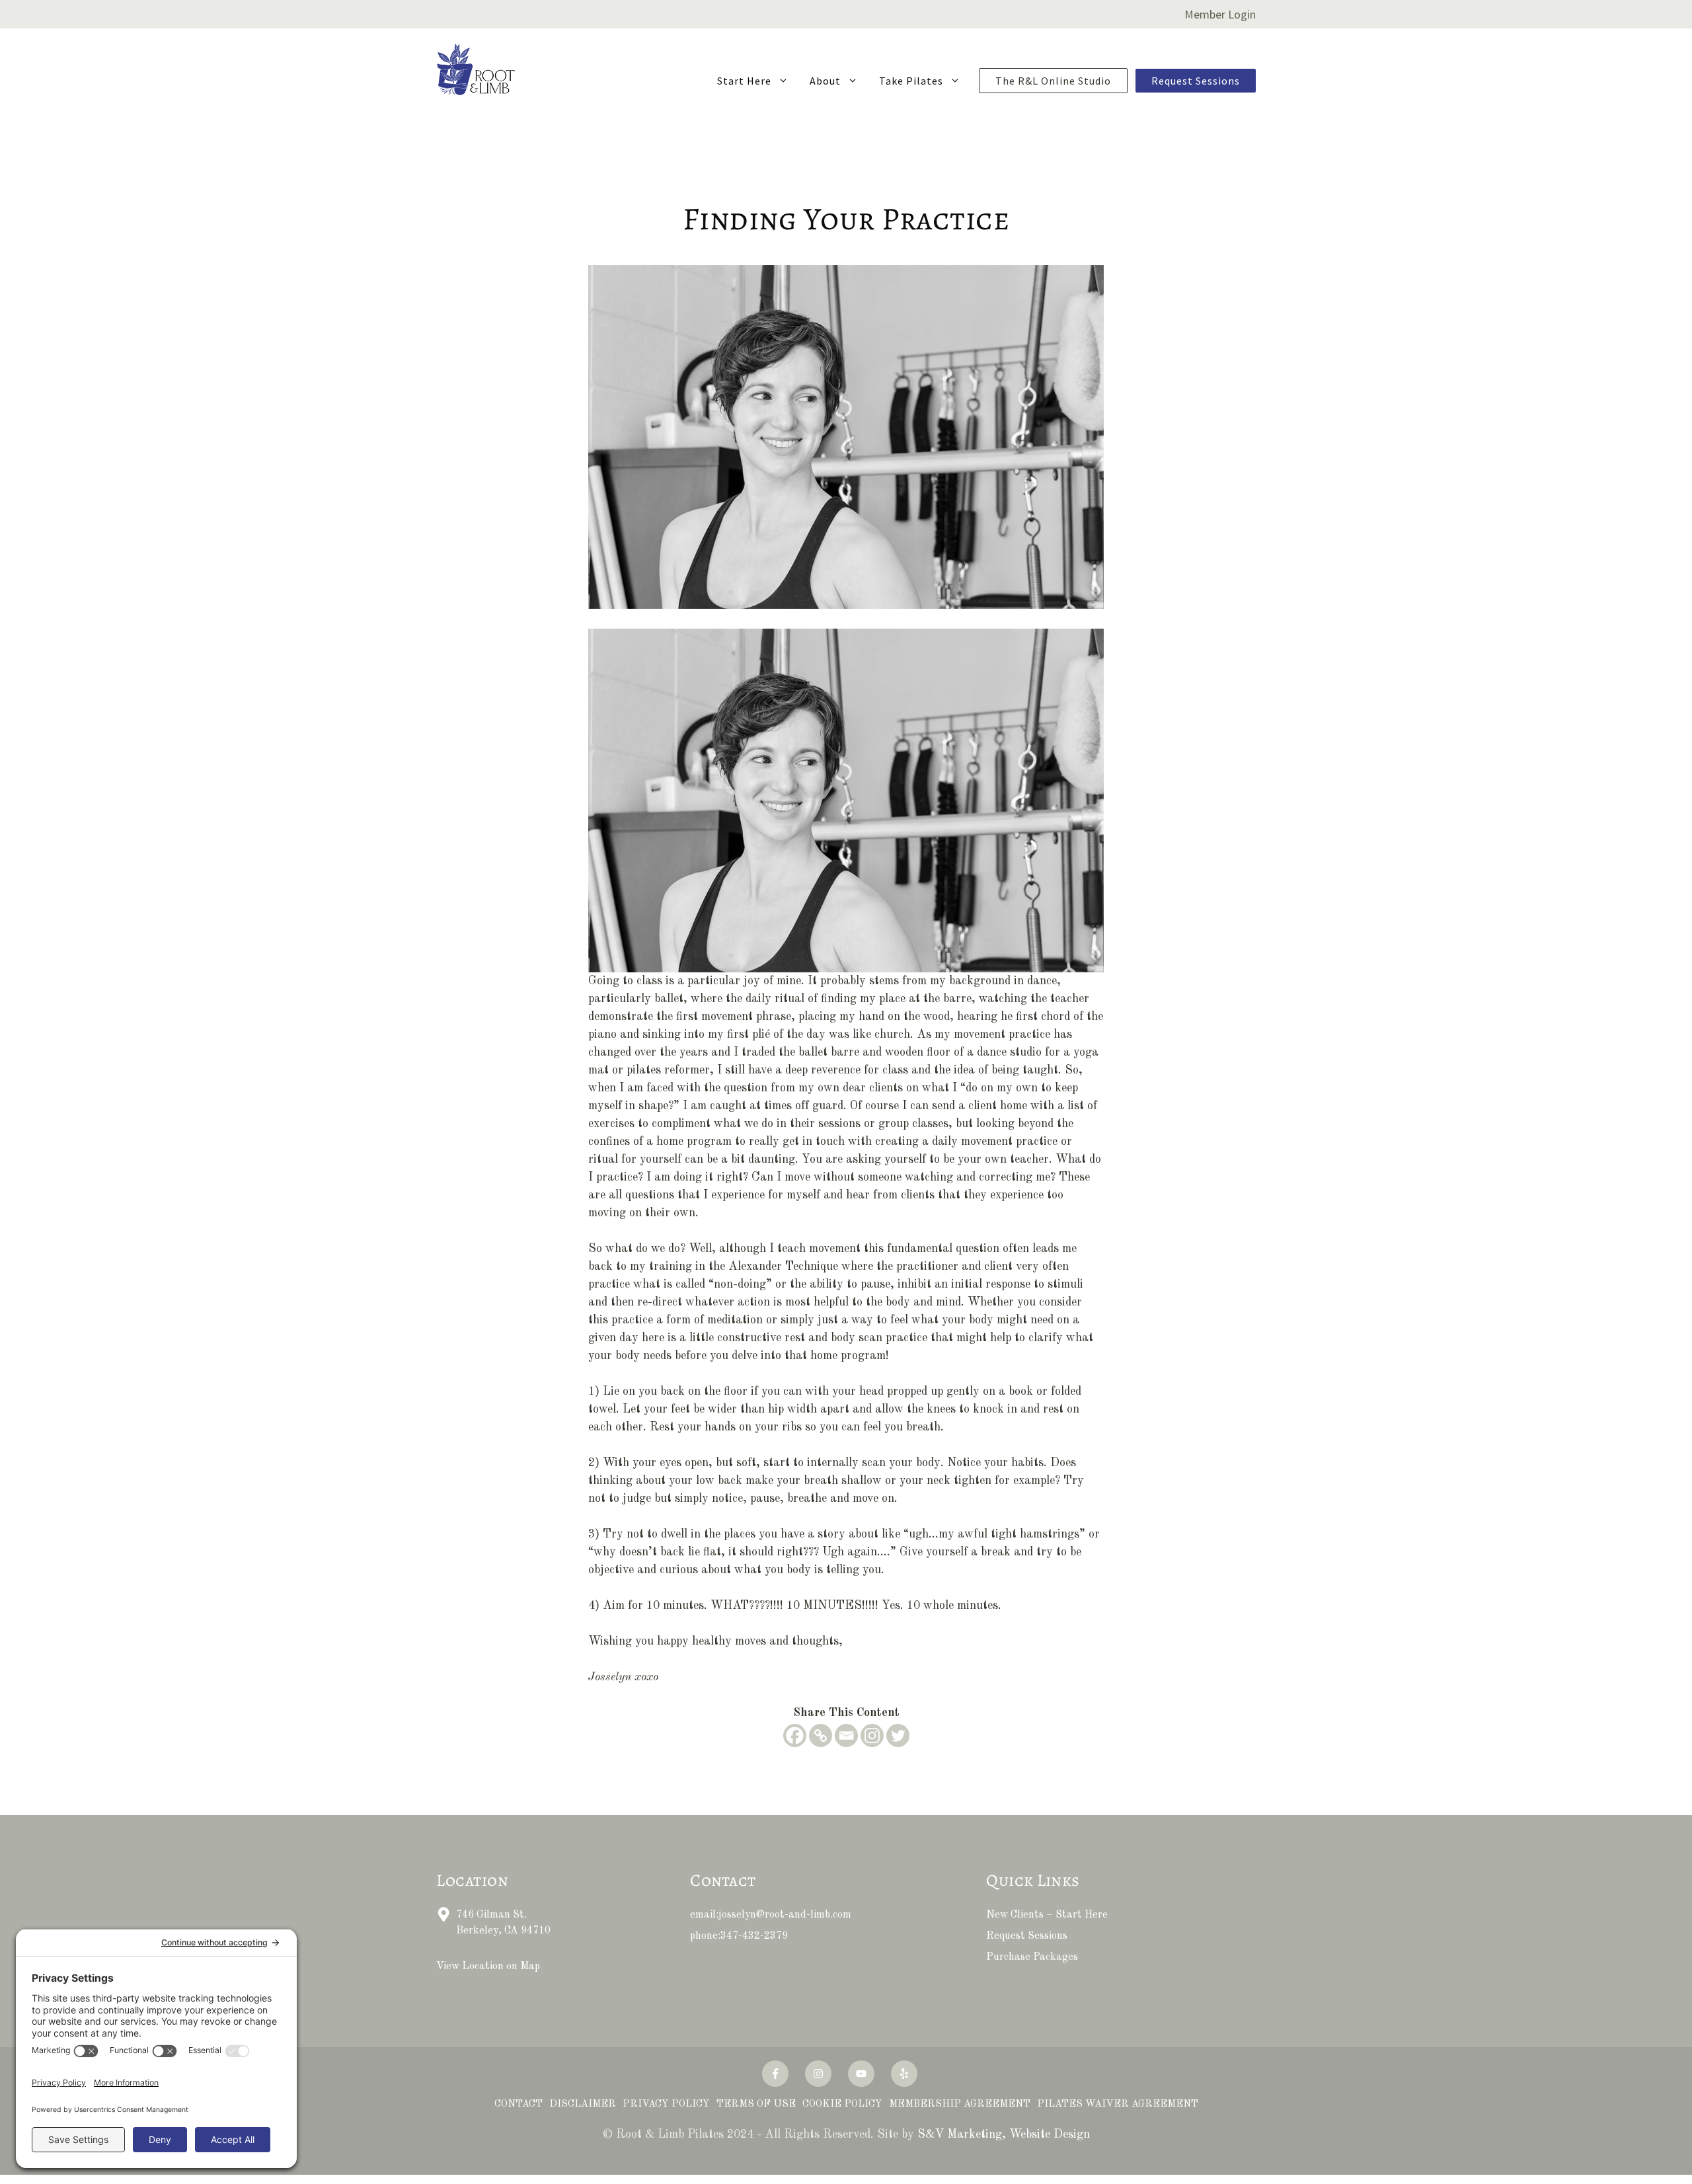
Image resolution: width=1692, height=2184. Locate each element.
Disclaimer (583, 2104)
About (825, 81)
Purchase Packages (1032, 1957)
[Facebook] (795, 1735)
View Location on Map (488, 1967)
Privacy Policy (666, 2104)
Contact (519, 2104)
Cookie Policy (842, 2104)
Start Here (744, 81)
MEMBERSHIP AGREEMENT (960, 2104)
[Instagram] (872, 1735)
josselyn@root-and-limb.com (785, 1915)
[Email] (846, 1735)
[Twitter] (898, 1735)
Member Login (1220, 14)
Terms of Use (756, 2104)
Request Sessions (1196, 81)
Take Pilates (911, 81)
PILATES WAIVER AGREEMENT (1118, 2104)
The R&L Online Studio (1053, 81)
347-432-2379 (754, 1936)
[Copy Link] (821, 1735)
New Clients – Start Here (1047, 1915)
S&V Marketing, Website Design (1004, 2134)
